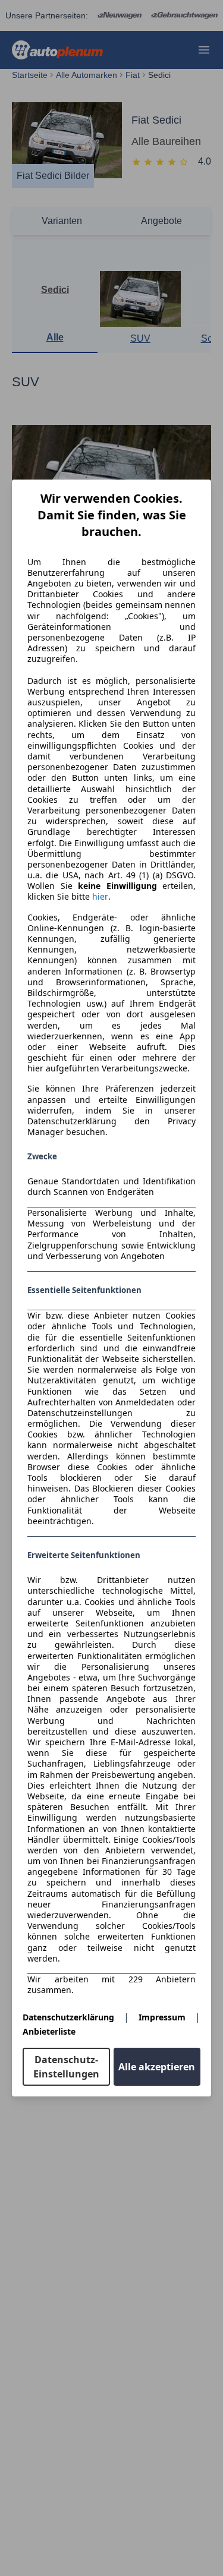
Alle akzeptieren (157, 2067)
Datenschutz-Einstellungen (66, 2067)
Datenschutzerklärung (68, 2017)
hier (100, 897)
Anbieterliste (49, 2031)
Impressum (162, 2017)
